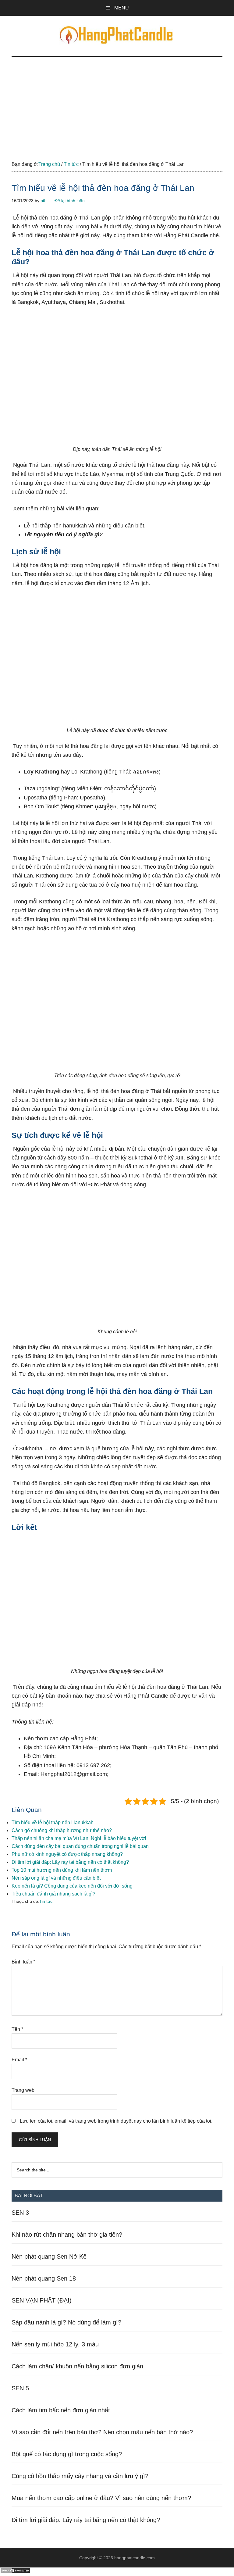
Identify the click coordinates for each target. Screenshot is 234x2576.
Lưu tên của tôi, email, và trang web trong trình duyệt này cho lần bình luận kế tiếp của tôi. (116, 2121)
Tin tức (46, 1901)
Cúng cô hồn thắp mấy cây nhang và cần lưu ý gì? (80, 2476)
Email (19, 2060)
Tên (17, 2029)
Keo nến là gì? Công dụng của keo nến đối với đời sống (72, 1886)
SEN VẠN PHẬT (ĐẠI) (42, 2300)
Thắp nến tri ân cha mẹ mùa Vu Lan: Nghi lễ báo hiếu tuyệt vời (79, 1838)
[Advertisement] (117, 102)
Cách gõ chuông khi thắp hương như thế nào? (62, 1830)
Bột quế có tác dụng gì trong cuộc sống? (67, 2454)
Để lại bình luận (70, 201)
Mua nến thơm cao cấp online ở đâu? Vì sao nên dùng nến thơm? (101, 2498)
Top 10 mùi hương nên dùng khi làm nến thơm (62, 1870)
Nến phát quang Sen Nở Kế (49, 2256)
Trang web (23, 2090)
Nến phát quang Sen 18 (44, 2278)
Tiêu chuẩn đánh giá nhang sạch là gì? (53, 1894)
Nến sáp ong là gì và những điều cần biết (56, 1878)
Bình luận (23, 1962)
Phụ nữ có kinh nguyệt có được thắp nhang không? (67, 1854)
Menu (122, 8)
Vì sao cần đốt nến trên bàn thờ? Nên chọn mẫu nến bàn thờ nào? (102, 2432)
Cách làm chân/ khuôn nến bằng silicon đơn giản (77, 2366)
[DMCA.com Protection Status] (15, 2572)
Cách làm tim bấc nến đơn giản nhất (61, 2410)
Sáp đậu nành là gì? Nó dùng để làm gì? (66, 2322)
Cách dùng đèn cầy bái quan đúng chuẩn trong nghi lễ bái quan (80, 1846)
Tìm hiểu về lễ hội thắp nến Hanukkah (53, 1822)
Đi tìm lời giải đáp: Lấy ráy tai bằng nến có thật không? (70, 1862)
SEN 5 (20, 2388)
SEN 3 (20, 2213)
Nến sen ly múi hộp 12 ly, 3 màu (55, 2344)
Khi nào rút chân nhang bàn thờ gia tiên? (67, 2235)
